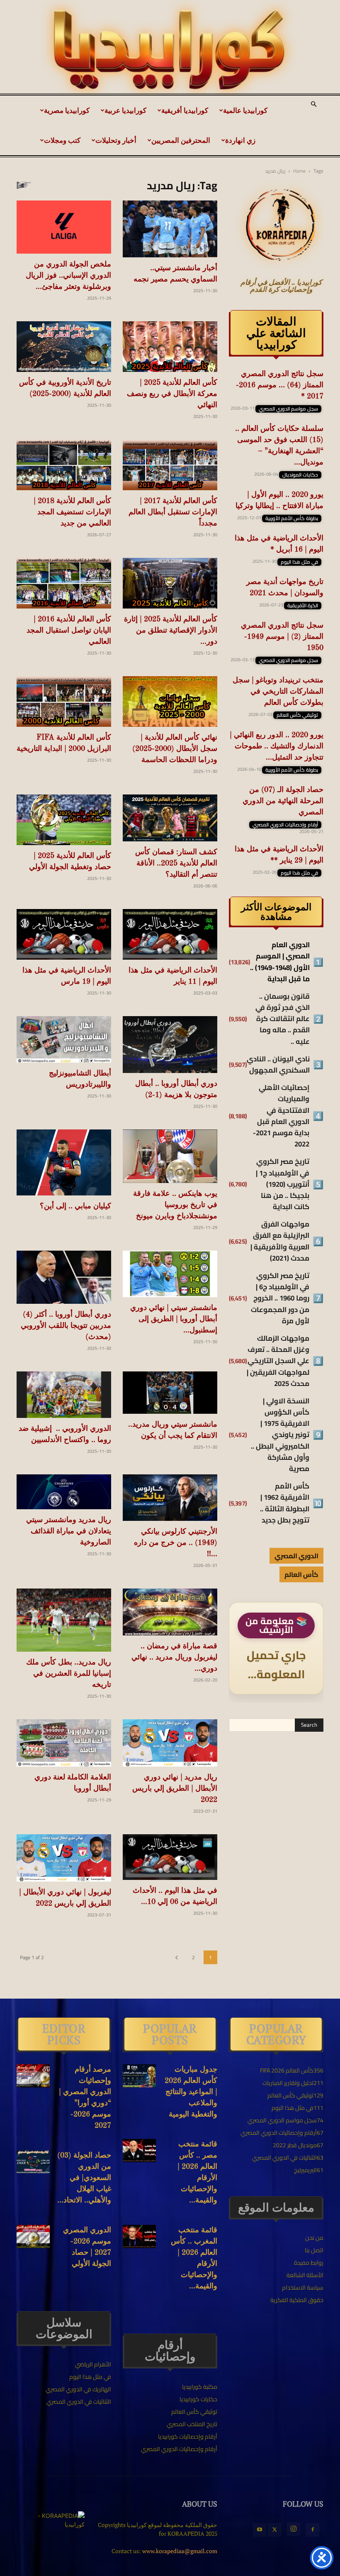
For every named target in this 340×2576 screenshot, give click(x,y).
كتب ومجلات (62, 140)
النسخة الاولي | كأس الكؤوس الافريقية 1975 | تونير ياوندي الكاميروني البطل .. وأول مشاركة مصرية (280, 1435)
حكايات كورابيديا (198, 2399)
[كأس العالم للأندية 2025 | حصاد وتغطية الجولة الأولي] (64, 820)
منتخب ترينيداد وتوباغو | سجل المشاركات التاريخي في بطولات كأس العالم (278, 692)
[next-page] (176, 1957)
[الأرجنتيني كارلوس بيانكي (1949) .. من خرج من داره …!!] (170, 1498)
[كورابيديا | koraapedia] (170, 50)
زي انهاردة (240, 140)
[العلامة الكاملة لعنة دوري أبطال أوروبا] (64, 1743)
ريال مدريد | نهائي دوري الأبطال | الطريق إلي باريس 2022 (175, 1789)
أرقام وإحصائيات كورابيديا (188, 2437)
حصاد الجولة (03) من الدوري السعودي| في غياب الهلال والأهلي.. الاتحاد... (84, 2178)
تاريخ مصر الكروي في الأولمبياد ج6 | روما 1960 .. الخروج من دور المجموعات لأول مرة (280, 1298)
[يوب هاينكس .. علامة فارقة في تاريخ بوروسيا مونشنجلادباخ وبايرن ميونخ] (170, 1156)
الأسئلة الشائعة (305, 2275)
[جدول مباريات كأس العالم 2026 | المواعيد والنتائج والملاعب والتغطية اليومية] (139, 2076)
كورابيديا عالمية (245, 110)
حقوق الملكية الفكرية (297, 2300)
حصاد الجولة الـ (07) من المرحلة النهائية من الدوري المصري (283, 801)
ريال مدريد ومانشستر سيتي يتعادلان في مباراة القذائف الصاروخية (69, 1531)
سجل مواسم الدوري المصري (288, 409)
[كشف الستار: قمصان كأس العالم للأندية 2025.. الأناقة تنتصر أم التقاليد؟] (170, 818)
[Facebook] (313, 2530)
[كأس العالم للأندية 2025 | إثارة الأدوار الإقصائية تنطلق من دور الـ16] (170, 583)
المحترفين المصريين (181, 140)
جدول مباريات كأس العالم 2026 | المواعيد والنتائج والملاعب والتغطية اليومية (191, 2092)
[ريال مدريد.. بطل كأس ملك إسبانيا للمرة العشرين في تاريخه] (64, 1620)
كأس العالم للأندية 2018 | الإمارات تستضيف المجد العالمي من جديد (72, 512)
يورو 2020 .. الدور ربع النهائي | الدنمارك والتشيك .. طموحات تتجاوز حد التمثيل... (277, 746)
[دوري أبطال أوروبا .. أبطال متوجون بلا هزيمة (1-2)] (170, 1045)
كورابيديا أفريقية (185, 110)
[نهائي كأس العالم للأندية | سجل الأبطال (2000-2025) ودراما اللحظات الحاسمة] (170, 701)
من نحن (314, 2238)
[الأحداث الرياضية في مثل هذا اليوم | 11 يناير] (170, 934)
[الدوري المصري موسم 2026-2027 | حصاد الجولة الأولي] (33, 2236)
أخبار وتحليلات (116, 140)
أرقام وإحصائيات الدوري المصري (285, 825)
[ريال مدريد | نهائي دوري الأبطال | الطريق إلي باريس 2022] (170, 1743)
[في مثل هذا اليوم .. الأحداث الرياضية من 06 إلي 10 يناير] (170, 1857)
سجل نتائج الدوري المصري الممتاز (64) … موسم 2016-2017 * (280, 385)
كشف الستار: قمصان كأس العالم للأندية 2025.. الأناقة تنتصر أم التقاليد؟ (176, 863)
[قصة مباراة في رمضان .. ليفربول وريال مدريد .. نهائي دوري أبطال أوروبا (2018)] (170, 1612)
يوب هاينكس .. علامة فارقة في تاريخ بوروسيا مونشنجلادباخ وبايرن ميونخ (175, 1205)
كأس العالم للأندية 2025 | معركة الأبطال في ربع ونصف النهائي (172, 394)
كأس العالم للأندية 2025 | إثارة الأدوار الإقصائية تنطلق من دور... (171, 631)
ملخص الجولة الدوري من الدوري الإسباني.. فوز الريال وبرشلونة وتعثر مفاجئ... (68, 276)
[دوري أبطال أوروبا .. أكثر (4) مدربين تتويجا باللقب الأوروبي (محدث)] (64, 1277)
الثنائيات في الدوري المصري (79, 2402)
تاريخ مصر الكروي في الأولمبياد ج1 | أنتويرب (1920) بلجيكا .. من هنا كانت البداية (283, 1184)
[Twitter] (274, 2530)
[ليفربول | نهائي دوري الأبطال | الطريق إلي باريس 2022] (64, 1858)
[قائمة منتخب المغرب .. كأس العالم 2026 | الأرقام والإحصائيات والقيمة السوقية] (139, 2236)
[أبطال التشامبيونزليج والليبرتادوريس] (64, 1040)
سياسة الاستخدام (303, 2288)
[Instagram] (294, 2529)
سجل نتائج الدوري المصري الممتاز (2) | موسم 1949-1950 (282, 637)
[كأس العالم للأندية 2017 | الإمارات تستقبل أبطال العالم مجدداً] (170, 465)
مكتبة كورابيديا (200, 2387)
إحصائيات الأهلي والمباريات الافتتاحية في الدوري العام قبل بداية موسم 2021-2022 (281, 1116)
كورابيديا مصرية (67, 110)
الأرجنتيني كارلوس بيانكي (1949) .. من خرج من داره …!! (176, 1543)
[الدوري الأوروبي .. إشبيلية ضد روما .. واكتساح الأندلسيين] (64, 1395)
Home (299, 171)
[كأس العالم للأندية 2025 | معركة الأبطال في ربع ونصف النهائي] (170, 347)
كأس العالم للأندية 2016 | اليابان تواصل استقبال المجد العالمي (69, 631)
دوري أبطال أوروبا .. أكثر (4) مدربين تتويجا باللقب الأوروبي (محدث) (66, 1326)
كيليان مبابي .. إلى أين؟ (75, 1206)
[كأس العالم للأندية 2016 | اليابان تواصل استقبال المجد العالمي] (64, 583)
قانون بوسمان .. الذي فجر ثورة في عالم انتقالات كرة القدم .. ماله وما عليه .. (283, 1019)
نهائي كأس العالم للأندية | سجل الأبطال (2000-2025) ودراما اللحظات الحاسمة (175, 749)
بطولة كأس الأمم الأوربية (292, 518)
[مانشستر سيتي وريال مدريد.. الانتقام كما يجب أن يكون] (170, 1393)
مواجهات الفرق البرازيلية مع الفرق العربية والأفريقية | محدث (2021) (280, 1241)
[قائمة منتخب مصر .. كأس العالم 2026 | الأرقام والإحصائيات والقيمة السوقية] (139, 2151)
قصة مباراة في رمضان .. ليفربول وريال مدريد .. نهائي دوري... (174, 1657)
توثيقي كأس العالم (297, 715)
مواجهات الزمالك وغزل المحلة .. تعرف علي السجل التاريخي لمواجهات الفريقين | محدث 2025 (278, 1361)
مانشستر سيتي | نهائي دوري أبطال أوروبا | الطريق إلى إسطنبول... (174, 1319)
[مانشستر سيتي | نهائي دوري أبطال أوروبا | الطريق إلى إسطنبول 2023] (170, 1274)
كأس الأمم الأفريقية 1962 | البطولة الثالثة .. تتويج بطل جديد (285, 1503)
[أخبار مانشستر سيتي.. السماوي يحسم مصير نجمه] (170, 229)
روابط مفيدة (309, 2263)
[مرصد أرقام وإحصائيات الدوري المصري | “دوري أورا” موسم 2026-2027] (33, 2076)
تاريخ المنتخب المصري (192, 2424)
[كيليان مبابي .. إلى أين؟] (64, 1162)
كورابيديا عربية (125, 110)
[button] (313, 105)
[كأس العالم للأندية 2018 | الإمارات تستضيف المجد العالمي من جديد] (64, 465)
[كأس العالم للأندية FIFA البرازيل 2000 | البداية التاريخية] (64, 701)
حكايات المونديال (300, 475)
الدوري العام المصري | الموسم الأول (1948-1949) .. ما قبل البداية (280, 962)
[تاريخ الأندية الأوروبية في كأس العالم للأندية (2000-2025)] (64, 347)
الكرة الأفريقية (303, 606)
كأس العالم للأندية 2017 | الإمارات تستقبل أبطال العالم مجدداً (173, 512)
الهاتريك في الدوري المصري (78, 2389)
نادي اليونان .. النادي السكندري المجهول (278, 1065)
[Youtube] (260, 2530)
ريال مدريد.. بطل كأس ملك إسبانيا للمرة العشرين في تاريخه (69, 1674)
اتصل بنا (314, 2250)
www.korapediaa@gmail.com (180, 2551)
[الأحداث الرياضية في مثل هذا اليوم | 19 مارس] (64, 934)
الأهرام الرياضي (93, 2364)
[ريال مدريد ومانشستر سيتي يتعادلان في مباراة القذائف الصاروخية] (64, 1492)
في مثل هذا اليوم (299, 562)
